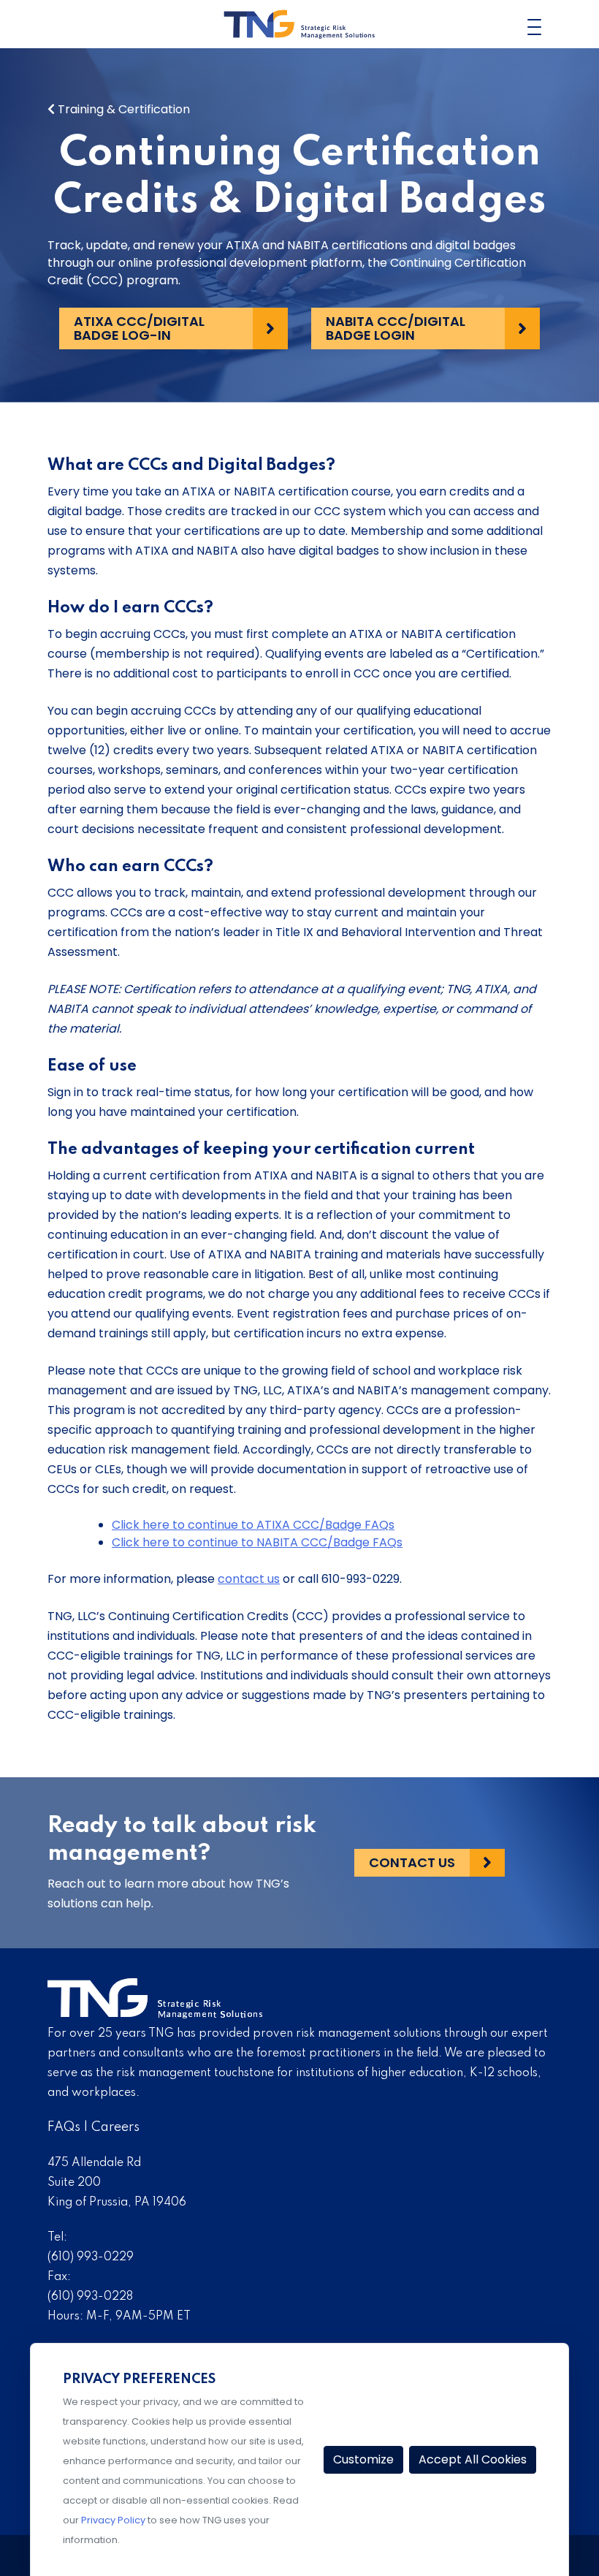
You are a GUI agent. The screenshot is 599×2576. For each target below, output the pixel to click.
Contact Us (412, 1862)
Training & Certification (122, 109)
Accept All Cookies (473, 2459)
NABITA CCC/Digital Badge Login (396, 328)
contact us (249, 1579)
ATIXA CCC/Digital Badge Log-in (139, 328)
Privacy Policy (113, 2520)
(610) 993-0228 (90, 2297)
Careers (115, 2127)
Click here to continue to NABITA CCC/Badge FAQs (257, 1542)
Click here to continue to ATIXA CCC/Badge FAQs (253, 1525)
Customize (363, 2459)
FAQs (64, 2127)
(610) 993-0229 (91, 2257)
